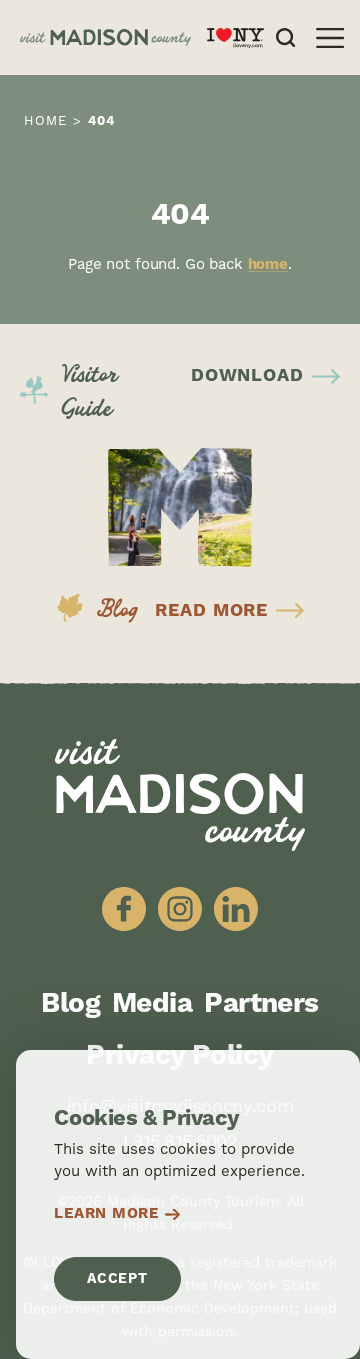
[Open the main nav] (330, 38)
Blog (70, 1004)
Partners (261, 1004)
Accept (117, 1279)
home (268, 264)
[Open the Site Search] (285, 37)
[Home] (105, 38)
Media (152, 1004)
